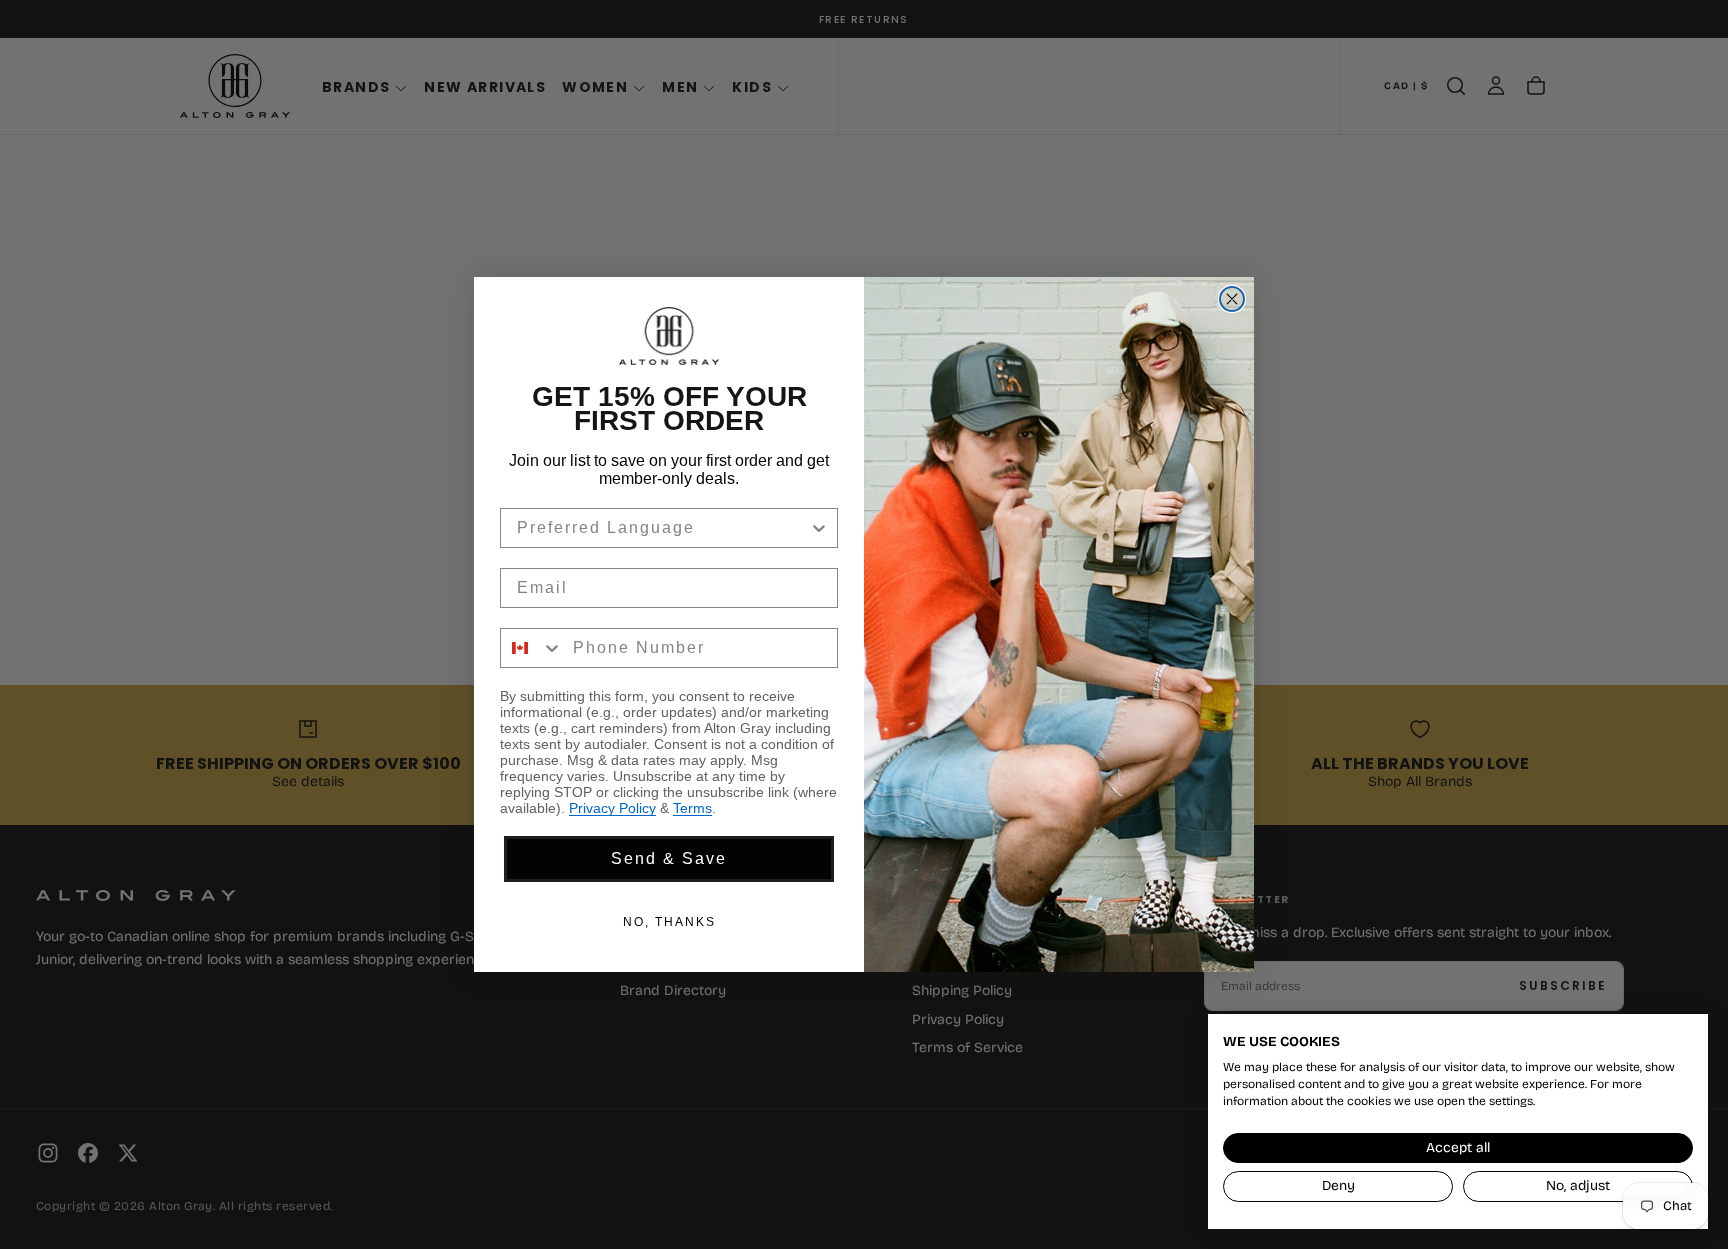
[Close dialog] (1232, 299)
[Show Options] (819, 528)
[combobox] (663, 528)
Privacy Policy (612, 808)
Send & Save (669, 858)
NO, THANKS (669, 922)
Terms (692, 808)
